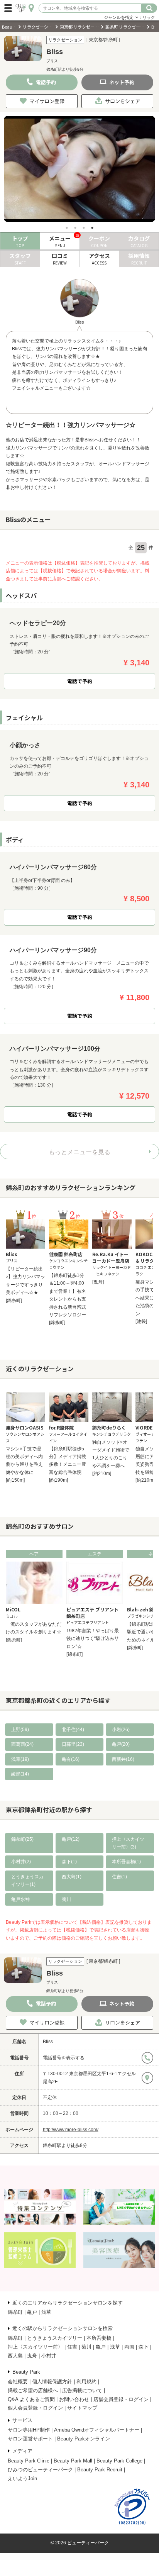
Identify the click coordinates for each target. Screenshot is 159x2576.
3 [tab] (84, 228)
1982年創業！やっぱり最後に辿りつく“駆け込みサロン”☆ (93, 1639)
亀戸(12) (71, 1839)
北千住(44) (73, 1730)
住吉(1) (119, 1877)
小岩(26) (121, 1730)
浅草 (46, 2312)
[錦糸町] (14, 1301)
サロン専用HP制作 (29, 2430)
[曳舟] (98, 1282)
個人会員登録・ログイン (35, 2408)
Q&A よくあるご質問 (31, 2399)
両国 (129, 2347)
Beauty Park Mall (73, 2461)
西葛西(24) (22, 1744)
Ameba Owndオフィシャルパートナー (97, 2430)
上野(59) (20, 1730)
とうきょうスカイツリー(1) (27, 1881)
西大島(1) (72, 1877)
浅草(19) (20, 1759)
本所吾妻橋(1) (126, 1862)
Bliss (48, 2042)
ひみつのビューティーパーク (40, 2470)
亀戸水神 (20, 1899)
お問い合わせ (74, 2399)
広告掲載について (82, 2390)
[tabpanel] (79, 169)
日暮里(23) (73, 1744)
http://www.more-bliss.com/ (71, 2130)
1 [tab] (67, 228)
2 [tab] (75, 228)
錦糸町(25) (22, 1839)
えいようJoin (22, 2478)
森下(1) (69, 1862)
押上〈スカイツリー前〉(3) (128, 1843)
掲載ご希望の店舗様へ (33, 2390)
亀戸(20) (121, 1744)
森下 (144, 2347)
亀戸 (32, 2312)
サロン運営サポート (30, 2439)
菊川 (66, 1899)
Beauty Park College (119, 2461)
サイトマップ (82, 2408)
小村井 (49, 2356)
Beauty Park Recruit (100, 2470)
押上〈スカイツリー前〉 (35, 2347)
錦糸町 (15, 2312)
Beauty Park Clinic (29, 2461)
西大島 (15, 2356)
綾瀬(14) (20, 1774)
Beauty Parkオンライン (84, 2439)
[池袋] (141, 1321)
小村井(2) (21, 1862)
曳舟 (32, 2356)
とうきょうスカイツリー (55, 2338)
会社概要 (18, 2382)
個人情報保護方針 (52, 2382)
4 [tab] (92, 228)
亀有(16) (71, 1759)
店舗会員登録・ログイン (121, 2399)
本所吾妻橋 (99, 2338)
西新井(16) (123, 1759)
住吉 (72, 2347)
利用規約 (86, 2382)
